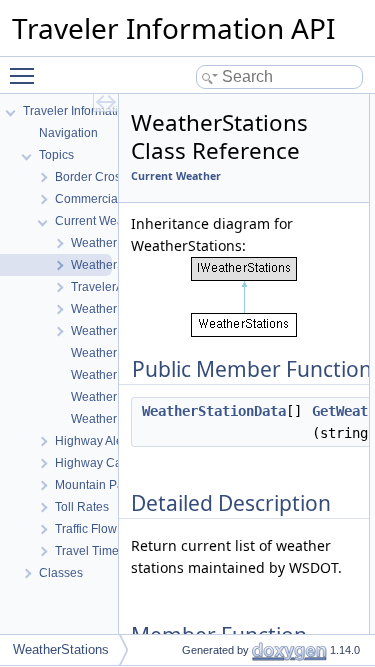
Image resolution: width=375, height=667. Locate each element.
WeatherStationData (214, 411)
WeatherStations (61, 649)
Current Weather (176, 176)
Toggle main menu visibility (26, 75)
